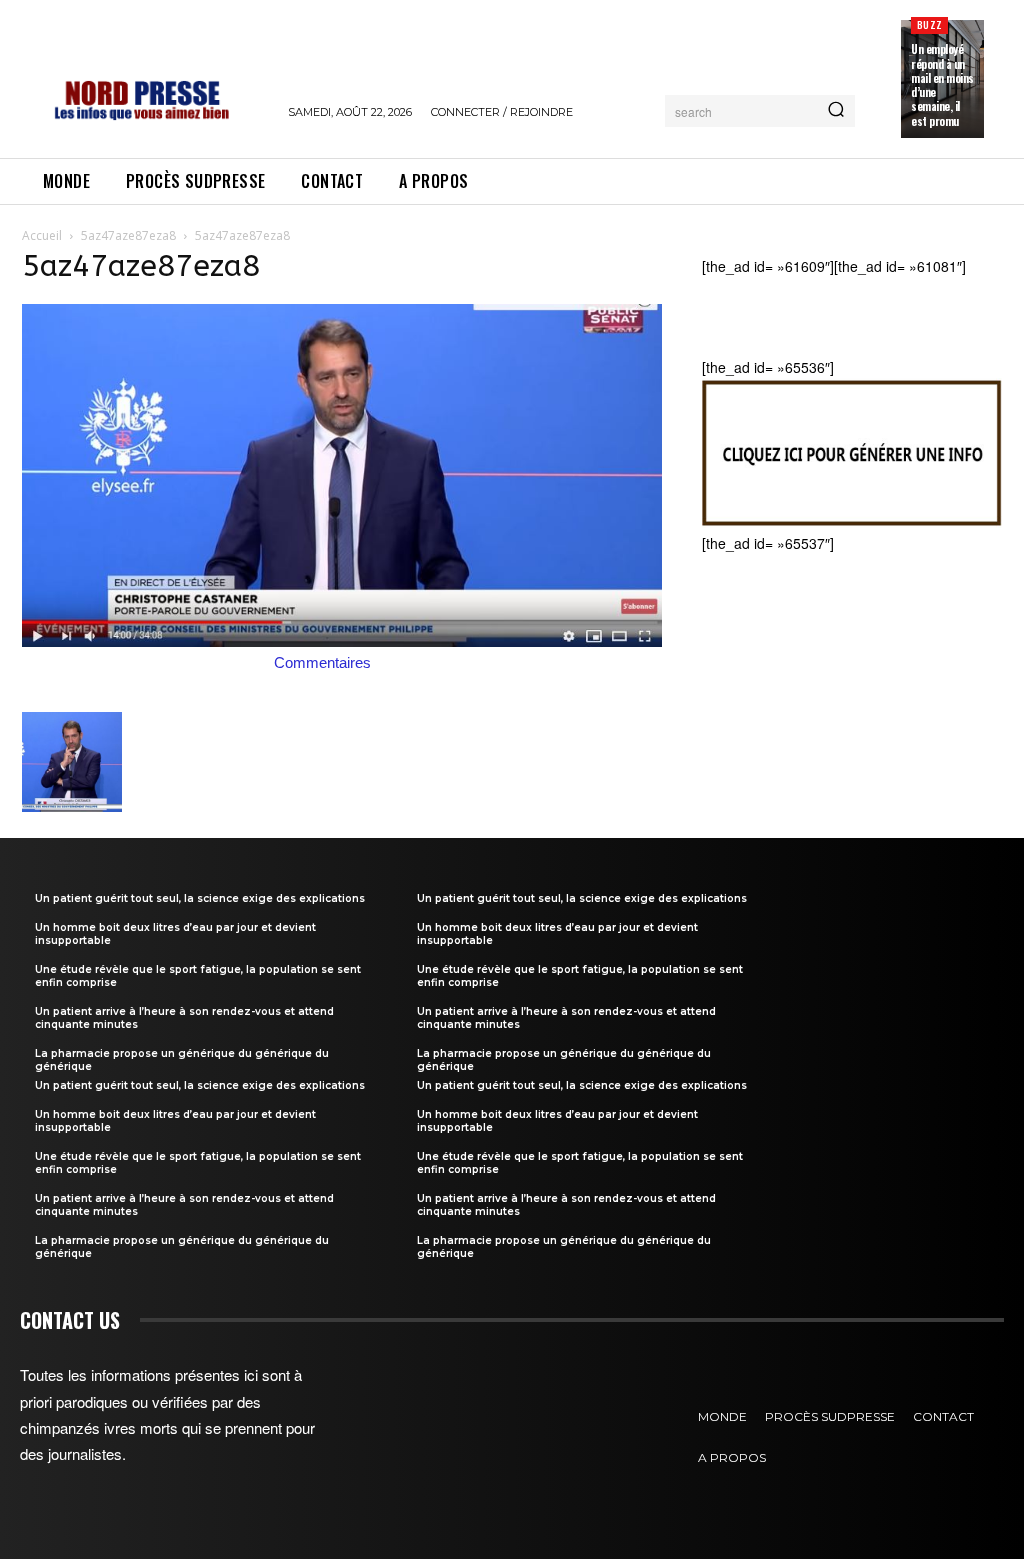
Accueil (42, 235)
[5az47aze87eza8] (342, 641)
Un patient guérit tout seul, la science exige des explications (200, 898)
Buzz (929, 24)
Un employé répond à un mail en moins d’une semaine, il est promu (942, 84)
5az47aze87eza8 (128, 235)
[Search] (836, 111)
